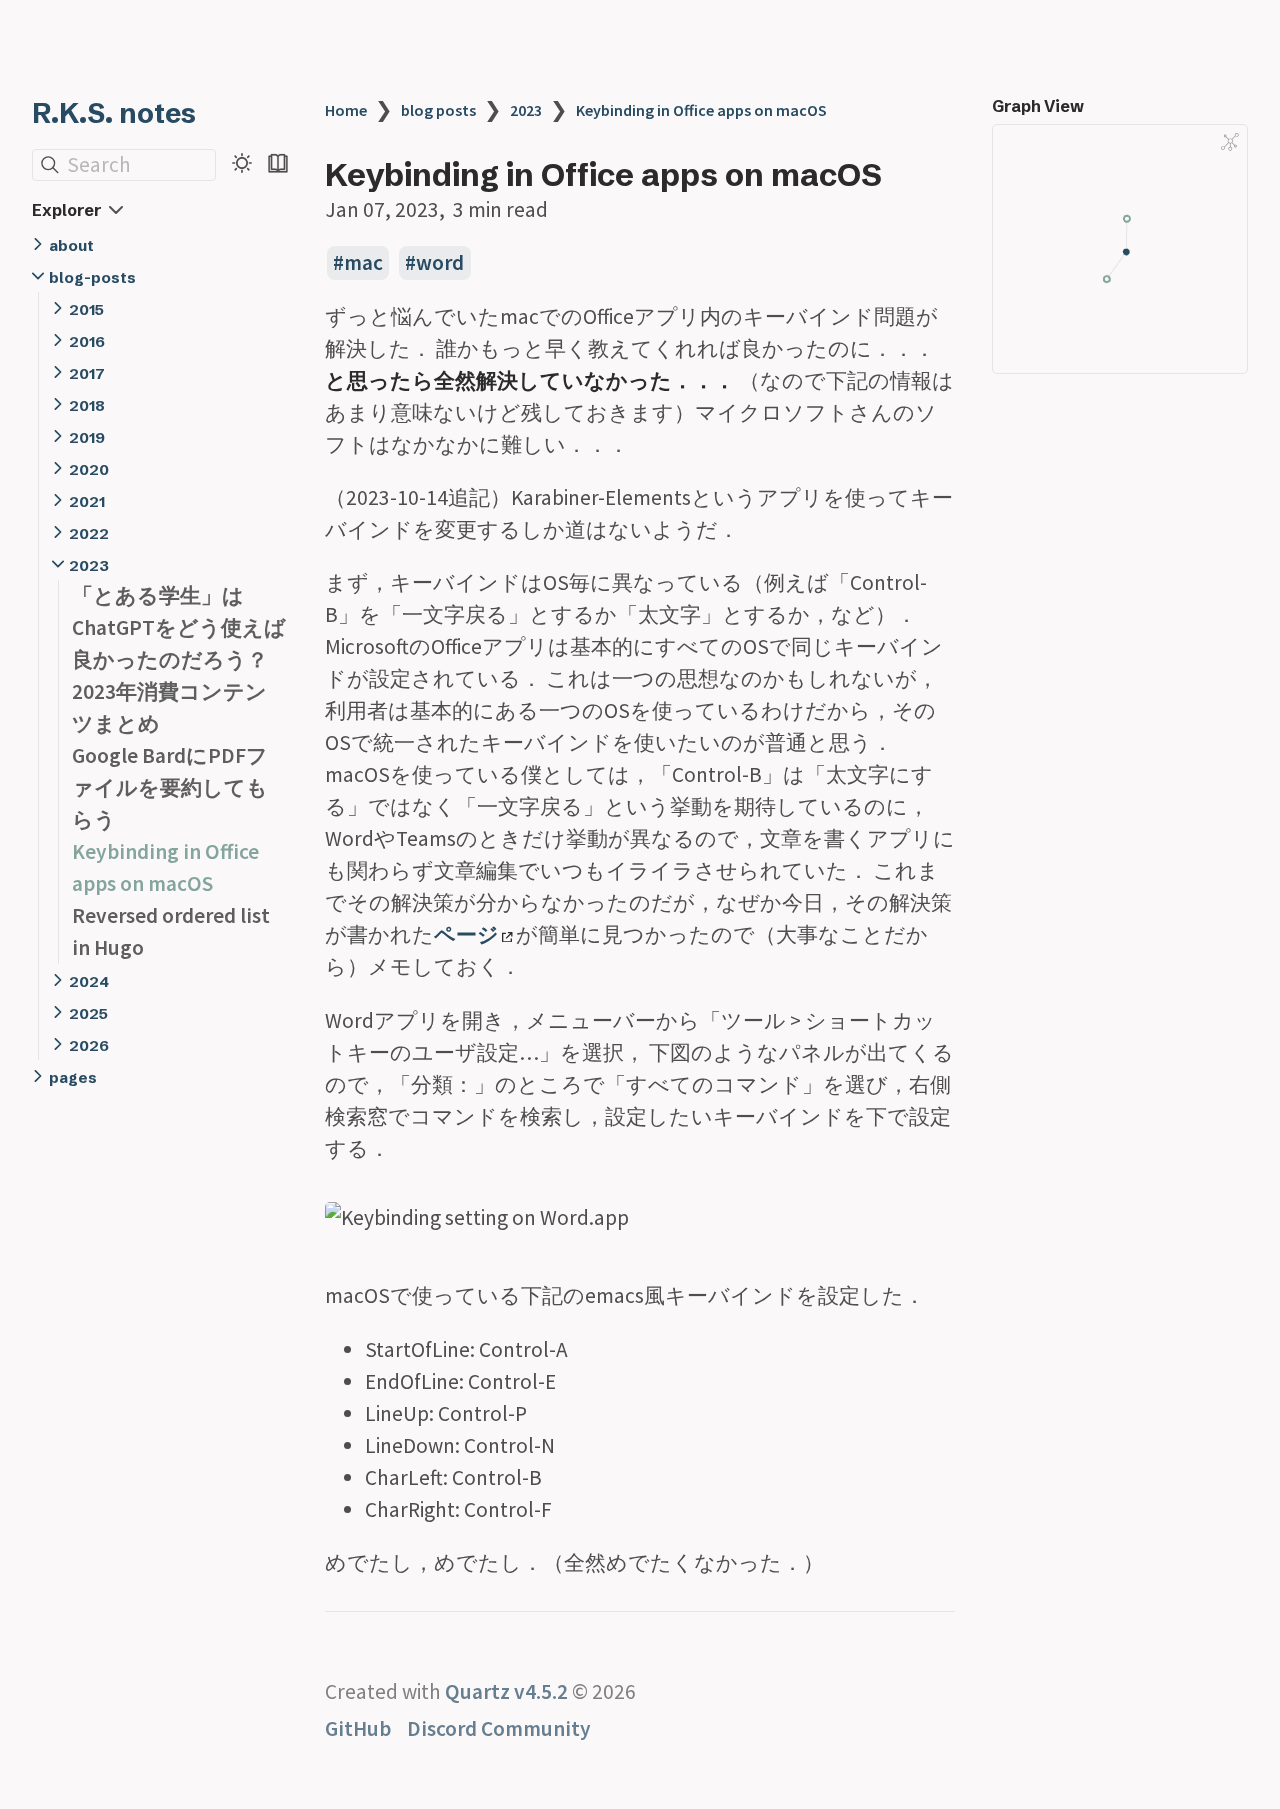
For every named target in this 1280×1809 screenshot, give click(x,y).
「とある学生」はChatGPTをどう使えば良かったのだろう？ (179, 627)
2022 (89, 533)
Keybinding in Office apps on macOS (701, 110)
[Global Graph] (1230, 142)
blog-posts (92, 277)
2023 (89, 565)
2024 (89, 981)
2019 (87, 437)
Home (346, 110)
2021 (87, 501)
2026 (89, 1045)
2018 (87, 405)
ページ (466, 934)
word (440, 262)
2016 (87, 341)
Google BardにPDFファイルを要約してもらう (170, 787)
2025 (88, 1013)
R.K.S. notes (114, 113)
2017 (87, 373)
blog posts (438, 110)
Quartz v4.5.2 (506, 1691)
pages (73, 1077)
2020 (89, 469)
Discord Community (499, 1728)
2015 (86, 309)
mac (363, 262)
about (71, 245)
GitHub (358, 1728)
